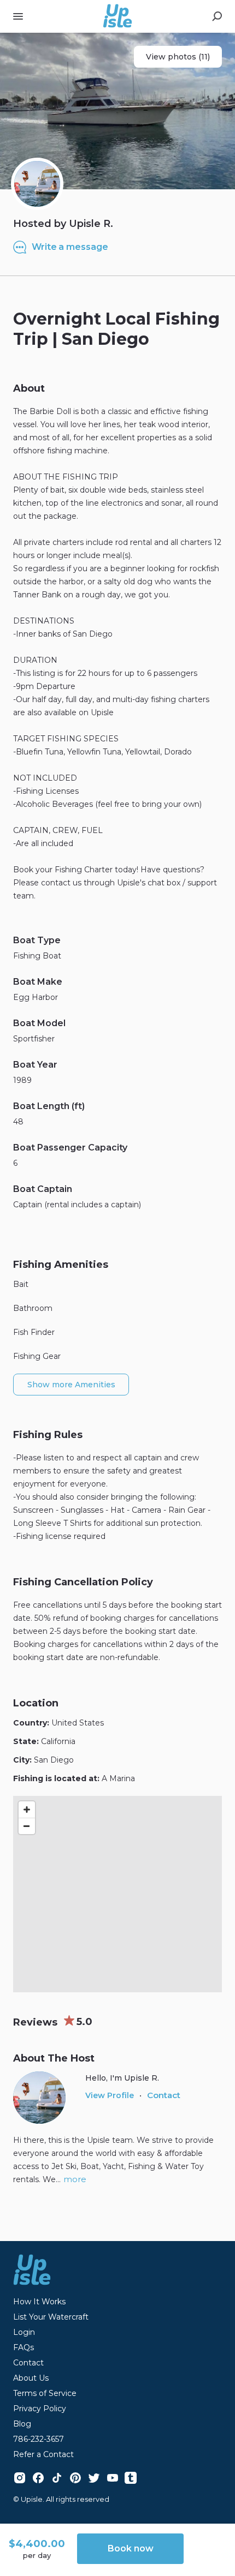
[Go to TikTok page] (57, 2478)
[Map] (117, 1894)
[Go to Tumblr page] (131, 2477)
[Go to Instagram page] (20, 2478)
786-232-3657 (39, 2439)
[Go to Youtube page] (113, 2478)
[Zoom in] (27, 1810)
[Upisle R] (37, 184)
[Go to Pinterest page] (75, 2478)
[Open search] (217, 16)
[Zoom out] (27, 1826)
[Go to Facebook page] (38, 2478)
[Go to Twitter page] (94, 2478)
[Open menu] (18, 16)
